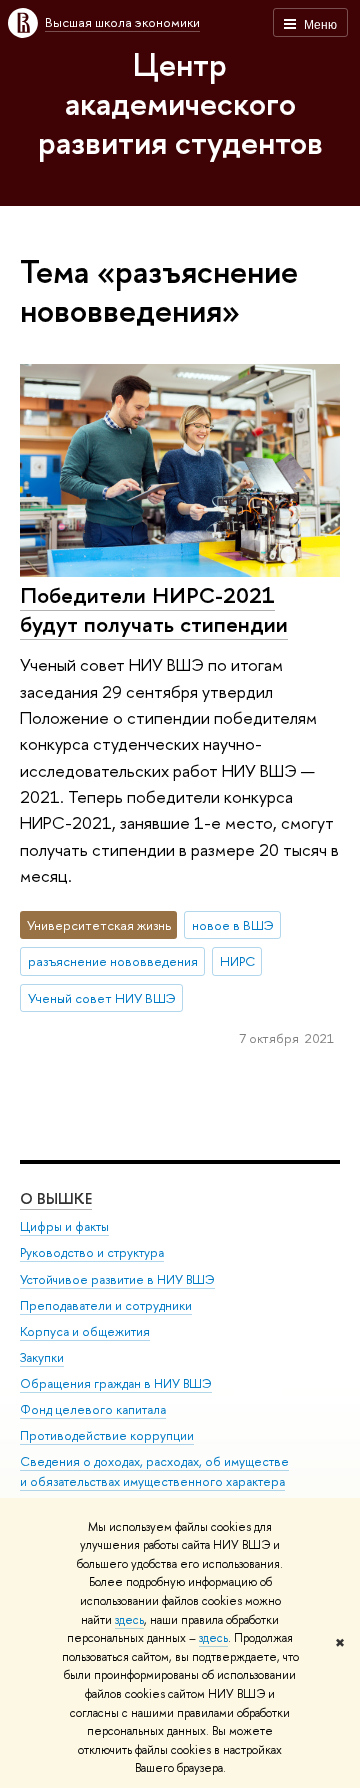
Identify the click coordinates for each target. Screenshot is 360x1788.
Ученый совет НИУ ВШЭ (102, 998)
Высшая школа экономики (122, 22)
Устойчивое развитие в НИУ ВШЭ (117, 1279)
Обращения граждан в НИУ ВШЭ (116, 1383)
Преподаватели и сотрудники (106, 1305)
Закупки (42, 1357)
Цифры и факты (64, 1226)
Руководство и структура (92, 1252)
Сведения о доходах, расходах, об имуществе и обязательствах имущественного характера (154, 1471)
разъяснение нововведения (113, 961)
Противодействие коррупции (107, 1435)
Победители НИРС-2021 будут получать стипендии (154, 609)
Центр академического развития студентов (180, 103)
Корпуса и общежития (85, 1331)
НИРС (237, 961)
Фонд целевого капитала (93, 1409)
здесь (129, 1620)
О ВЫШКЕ (56, 1198)
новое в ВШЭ (233, 925)
